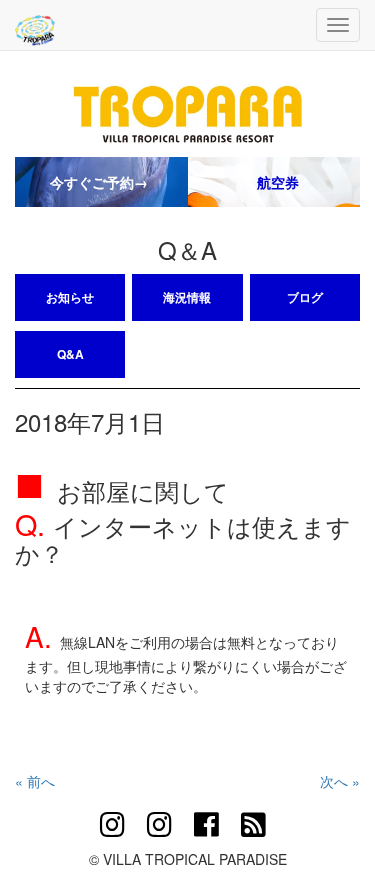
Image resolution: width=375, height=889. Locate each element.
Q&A (70, 354)
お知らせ (70, 297)
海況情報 (187, 297)
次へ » (340, 781)
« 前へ (35, 781)
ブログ (305, 297)
